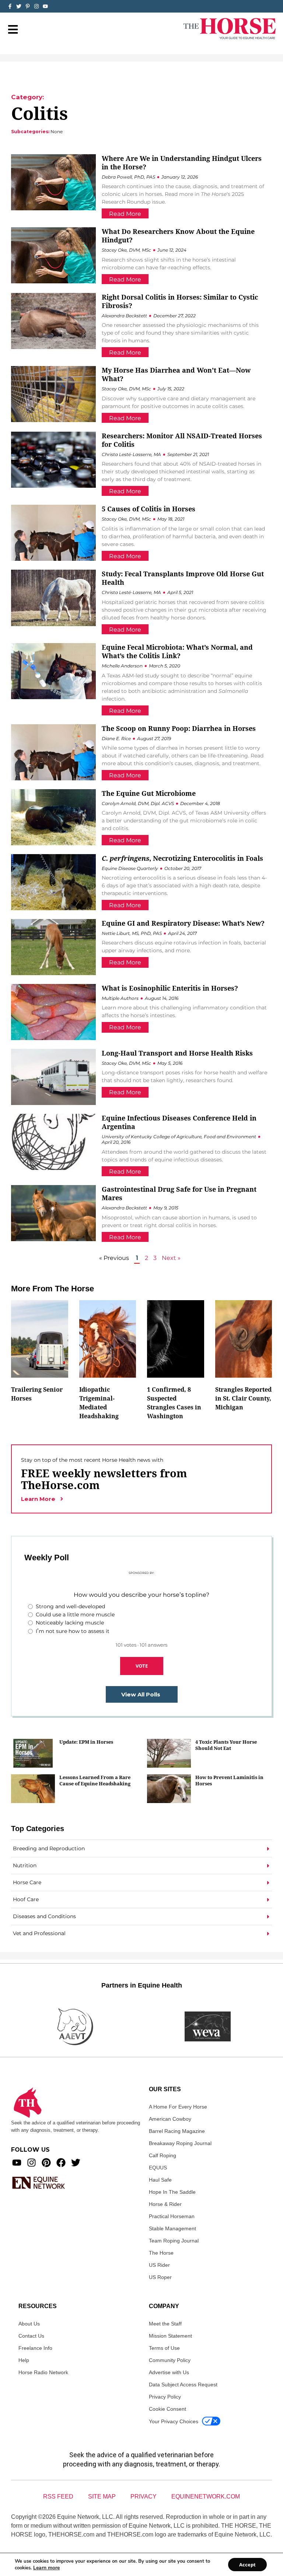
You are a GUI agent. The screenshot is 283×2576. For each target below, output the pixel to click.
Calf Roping (163, 2155)
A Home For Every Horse (178, 2107)
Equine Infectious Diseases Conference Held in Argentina (179, 1122)
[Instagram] (36, 6)
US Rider (159, 2265)
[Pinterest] (46, 2163)
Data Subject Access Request (183, 2385)
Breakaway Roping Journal (180, 2143)
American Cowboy (170, 2119)
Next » (171, 1258)
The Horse (161, 2253)
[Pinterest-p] (28, 6)
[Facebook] (61, 2163)
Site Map (102, 2496)
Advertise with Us (169, 2372)
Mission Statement (170, 2336)
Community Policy (170, 2360)
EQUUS (158, 2168)
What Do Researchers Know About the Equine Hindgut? (178, 236)
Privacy (144, 2496)
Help (24, 2360)
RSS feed (58, 2496)
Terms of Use (164, 2348)
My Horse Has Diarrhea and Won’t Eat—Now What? (176, 374)
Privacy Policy (165, 2397)
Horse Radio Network (43, 2372)
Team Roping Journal (174, 2241)
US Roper (160, 2277)
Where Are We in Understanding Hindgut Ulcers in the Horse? (182, 163)
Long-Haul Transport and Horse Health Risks (177, 1053)
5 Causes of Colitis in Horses (149, 509)
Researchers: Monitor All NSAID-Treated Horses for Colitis (182, 440)
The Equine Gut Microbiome (149, 793)
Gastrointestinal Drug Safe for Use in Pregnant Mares (179, 1193)
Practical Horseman (172, 2216)
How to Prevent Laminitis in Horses (229, 1780)
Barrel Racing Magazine (177, 2131)
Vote (142, 1666)
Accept (247, 2565)
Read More (125, 214)
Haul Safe (160, 2180)
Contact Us (31, 2336)
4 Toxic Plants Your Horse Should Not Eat (226, 1745)
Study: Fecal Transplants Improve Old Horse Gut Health (183, 578)
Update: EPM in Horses (86, 1742)
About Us (29, 2324)
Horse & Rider (165, 2204)
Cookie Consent (167, 2409)
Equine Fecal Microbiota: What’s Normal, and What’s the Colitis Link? (177, 651)
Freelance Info (35, 2348)
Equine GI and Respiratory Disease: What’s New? (183, 923)
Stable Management (172, 2228)
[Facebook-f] (10, 6)
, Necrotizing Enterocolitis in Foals (182, 858)
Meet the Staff (165, 2324)
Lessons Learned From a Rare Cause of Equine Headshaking (95, 1780)
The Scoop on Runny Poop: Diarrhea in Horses (179, 728)
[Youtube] (17, 2163)
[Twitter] (19, 6)
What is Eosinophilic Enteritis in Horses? (170, 988)
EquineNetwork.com (206, 2496)
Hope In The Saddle (172, 2192)
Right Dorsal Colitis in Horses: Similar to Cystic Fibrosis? (180, 301)
